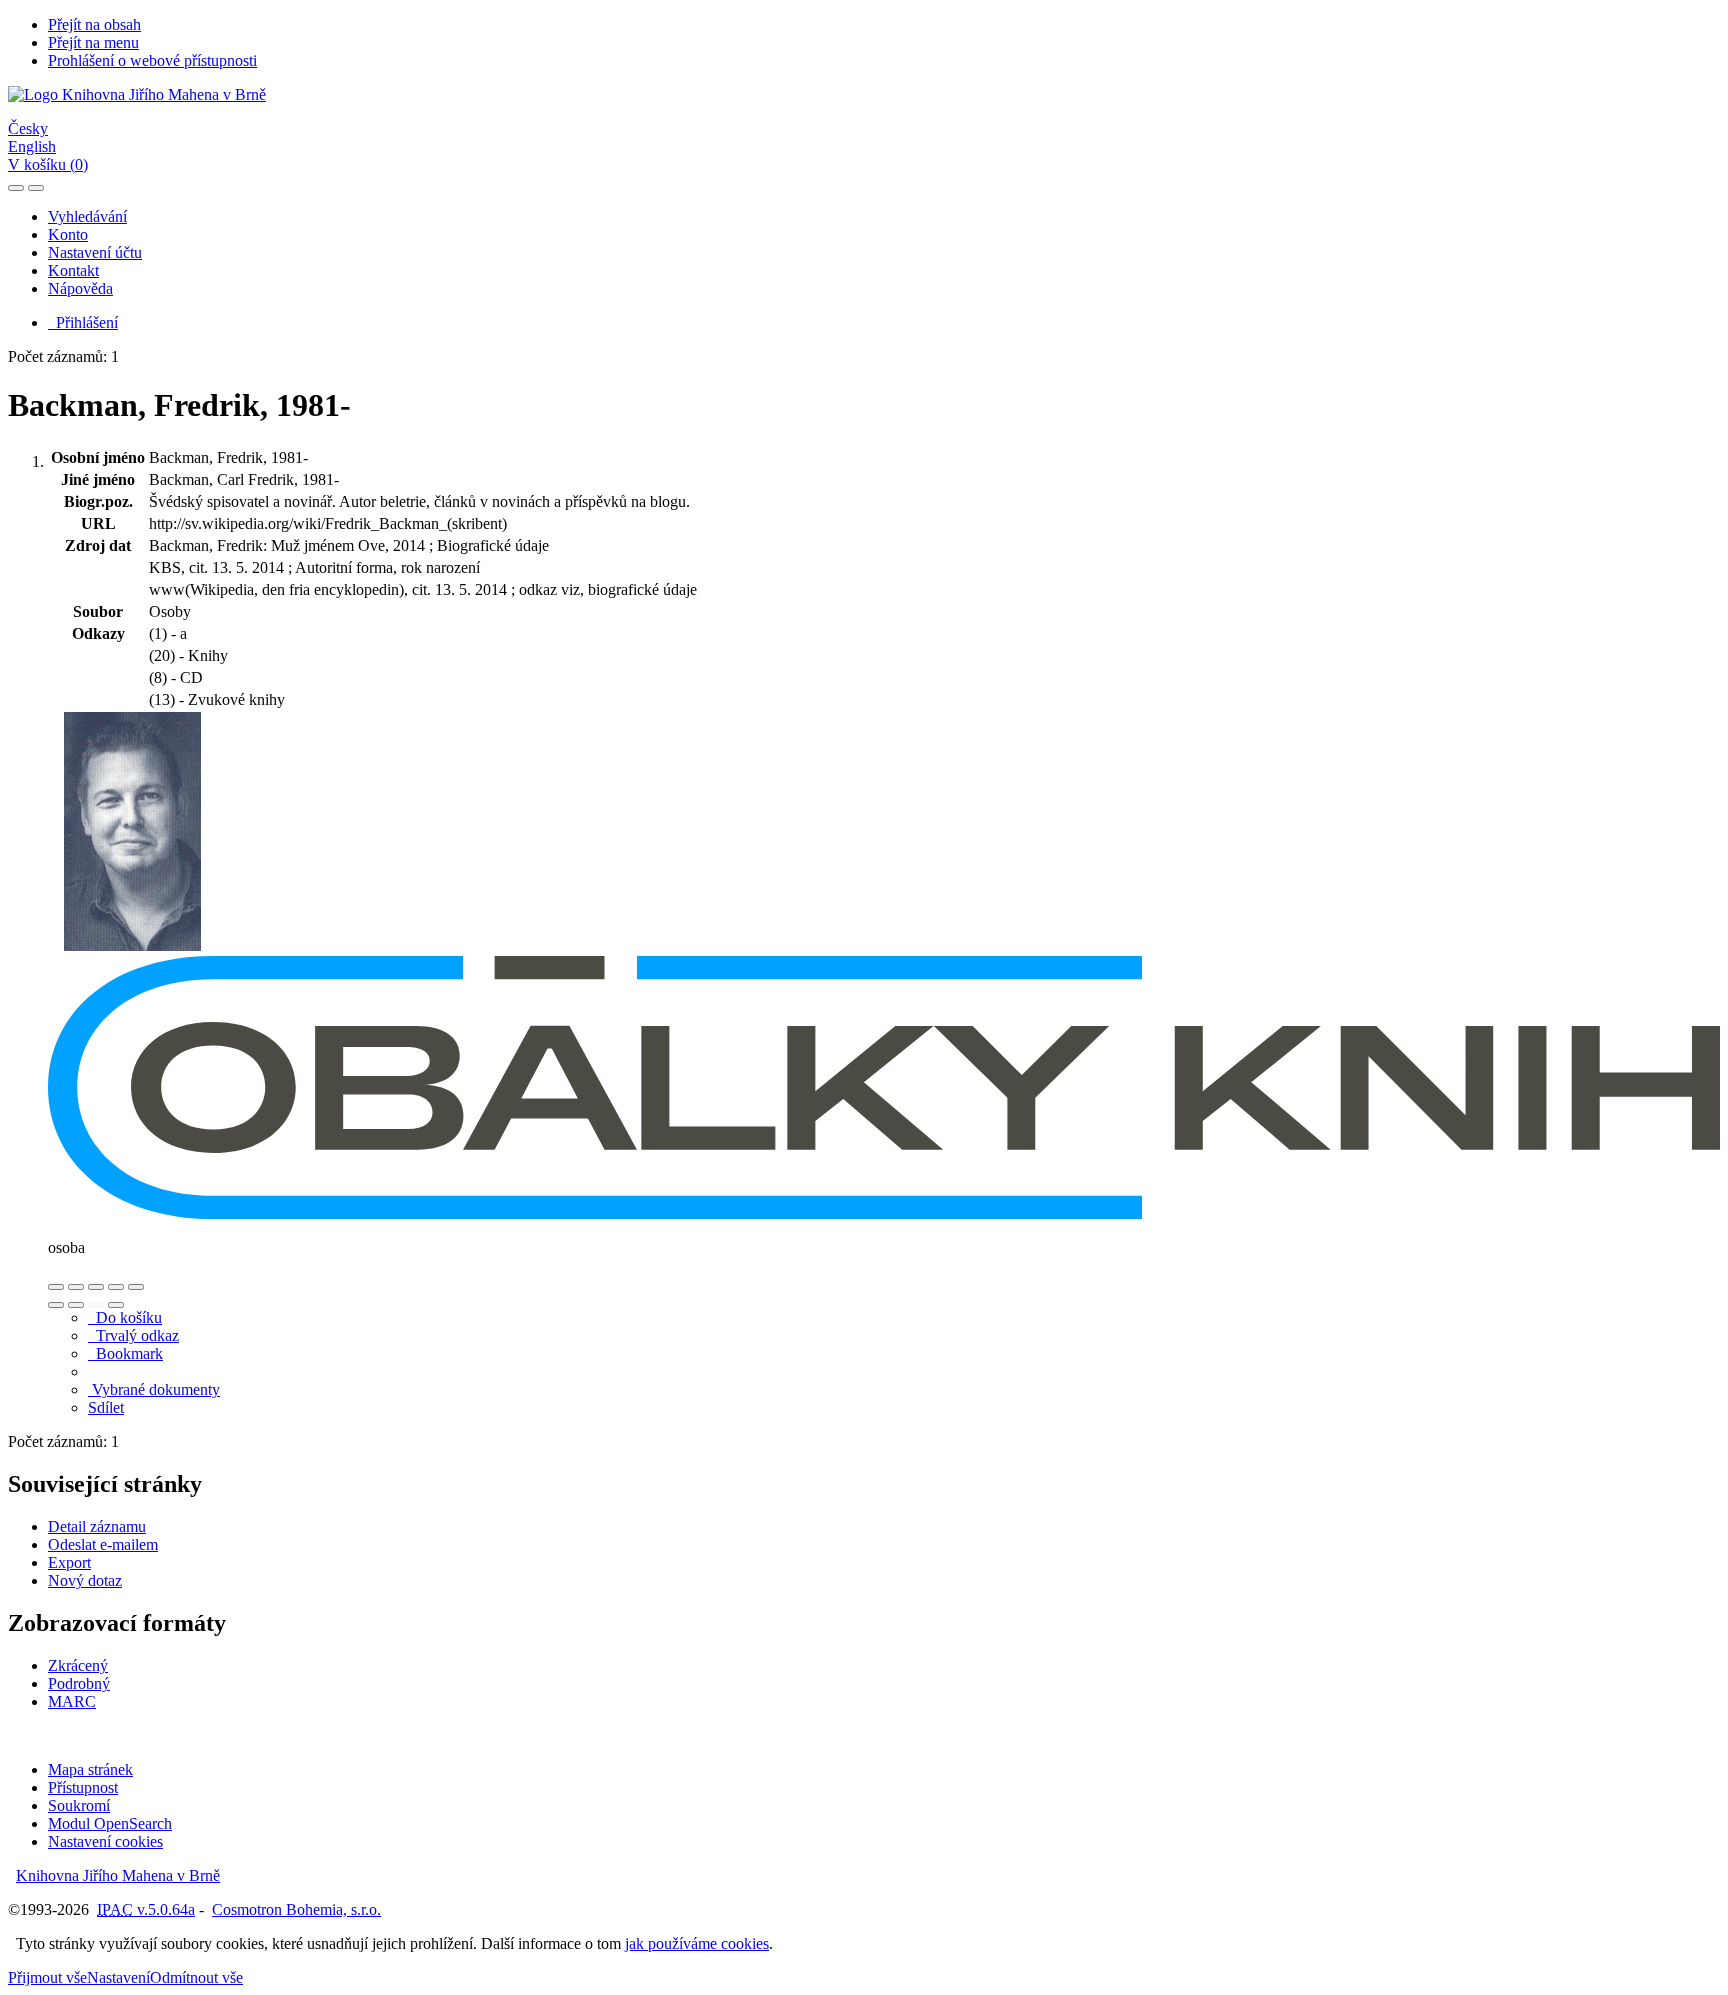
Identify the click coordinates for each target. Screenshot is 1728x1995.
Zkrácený (78, 1665)
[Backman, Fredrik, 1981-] (133, 946)
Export (69, 1562)
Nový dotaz (85, 1580)
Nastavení (118, 1977)
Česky (28, 128)
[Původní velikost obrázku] (96, 1287)
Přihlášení (83, 322)
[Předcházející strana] (96, 1305)
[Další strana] (116, 1305)
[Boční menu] (16, 188)
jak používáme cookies (697, 1943)
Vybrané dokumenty (154, 1389)
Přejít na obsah (94, 24)
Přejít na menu (93, 42)
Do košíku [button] (125, 1317)
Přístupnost (83, 1787)
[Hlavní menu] (36, 188)
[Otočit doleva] (56, 1305)
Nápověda (80, 288)
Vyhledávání (87, 216)
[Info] (136, 1287)
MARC (72, 1701)
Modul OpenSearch (110, 1823)
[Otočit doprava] (76, 1305)
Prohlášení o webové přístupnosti (152, 60)
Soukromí (79, 1805)
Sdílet (106, 1407)
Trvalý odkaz (133, 1335)
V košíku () (48, 164)
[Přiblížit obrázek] (56, 1287)
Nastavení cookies (105, 1841)
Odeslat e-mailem (103, 1544)
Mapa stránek (90, 1769)
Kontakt (73, 270)
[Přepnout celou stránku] (116, 1287)
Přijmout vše (47, 1977)
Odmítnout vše (196, 1977)
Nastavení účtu (95, 252)
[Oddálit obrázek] (76, 1287)
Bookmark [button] (125, 1353)
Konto (68, 234)
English (32, 146)
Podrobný (79, 1683)
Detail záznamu (97, 1526)
